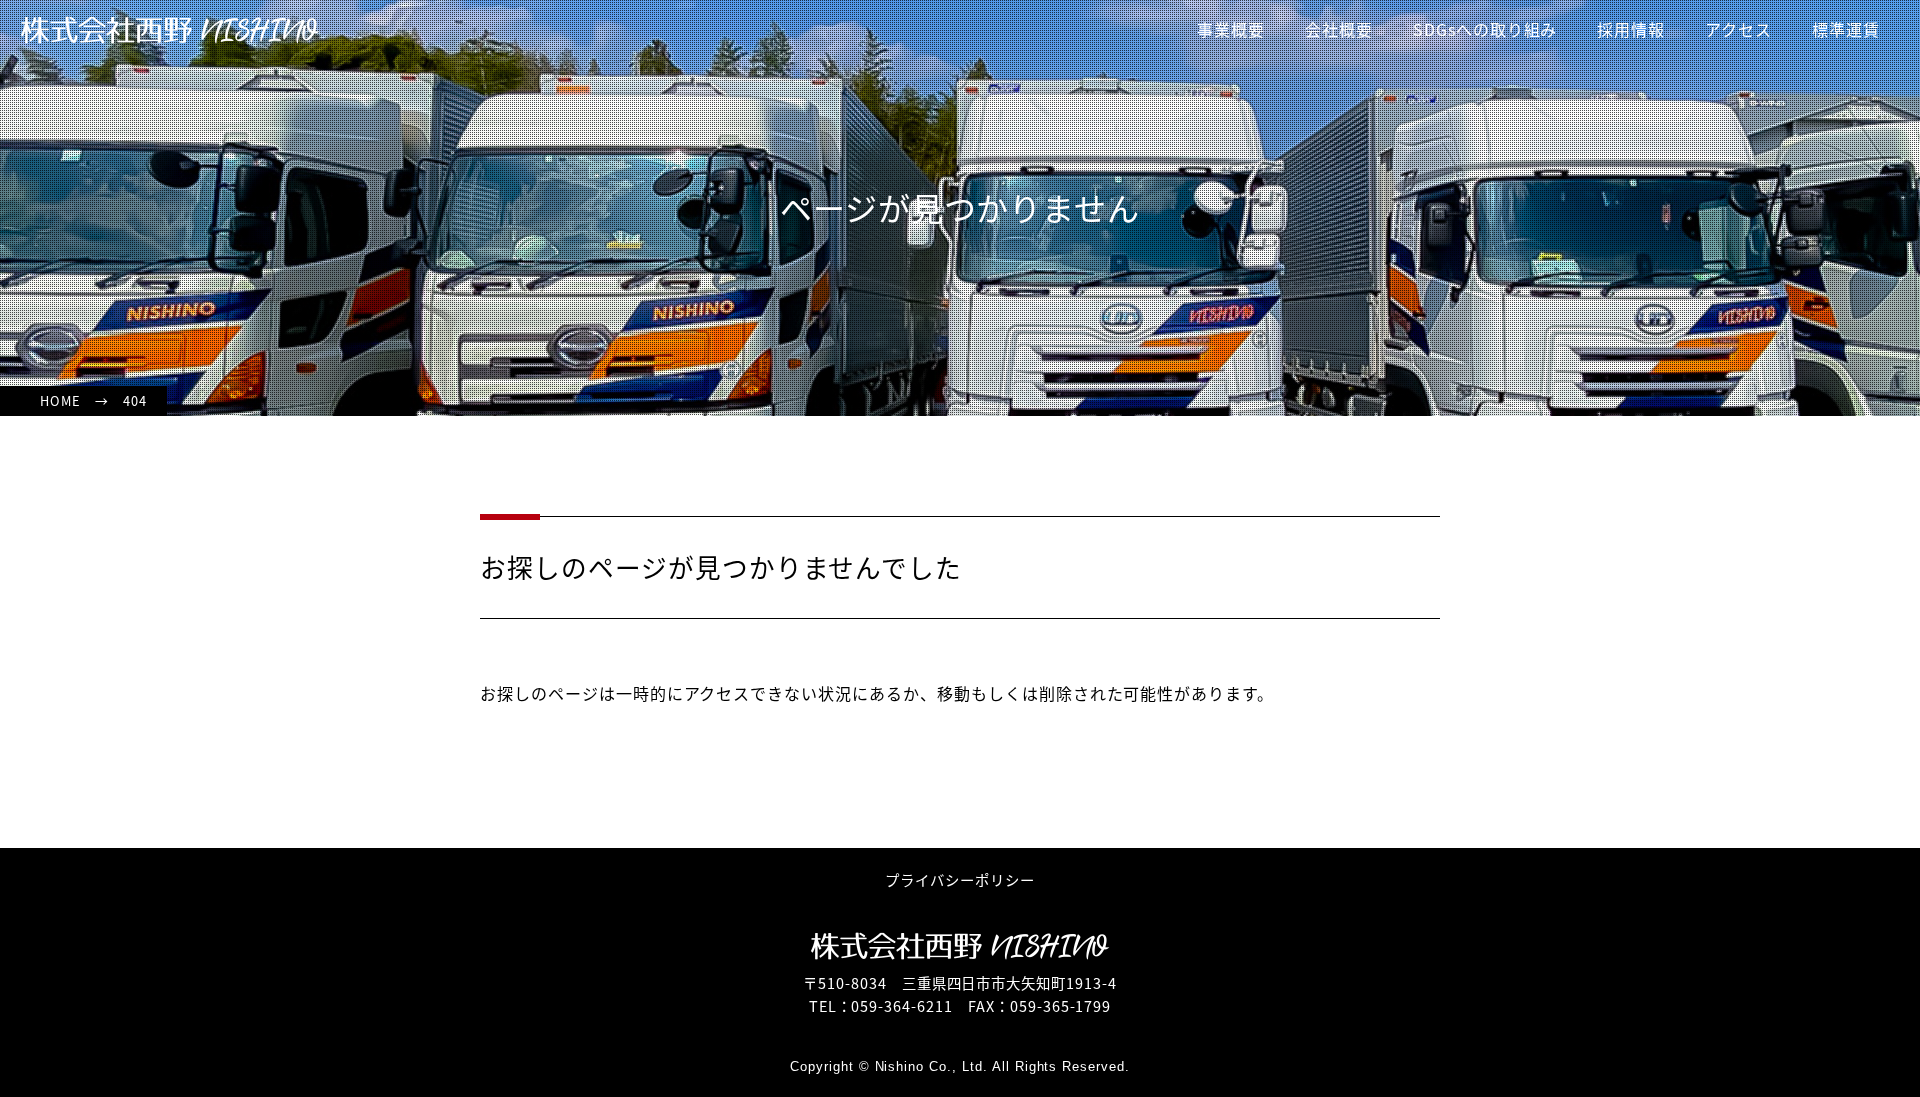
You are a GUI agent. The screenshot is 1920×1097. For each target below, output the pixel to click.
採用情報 (1631, 29)
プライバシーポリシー (960, 879)
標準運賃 (1846, 29)
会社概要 (1339, 29)
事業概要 (1231, 29)
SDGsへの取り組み (1485, 29)
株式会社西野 (170, 30)
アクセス (1738, 29)
